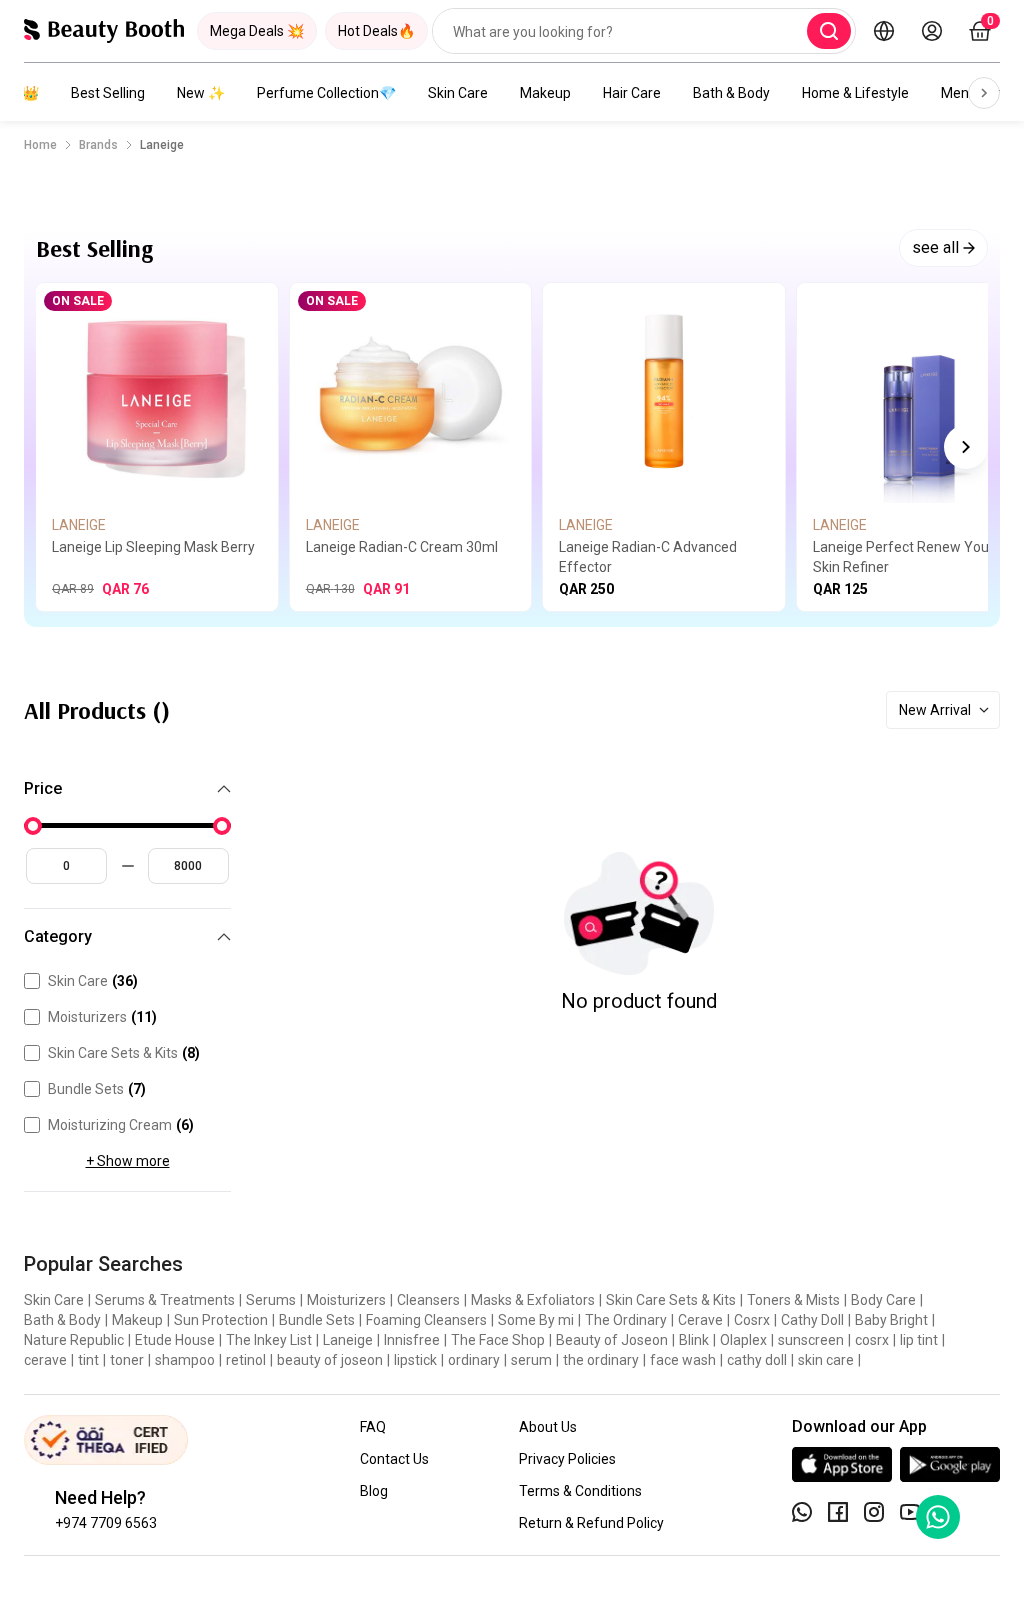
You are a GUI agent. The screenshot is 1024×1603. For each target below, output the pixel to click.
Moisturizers (102, 1017)
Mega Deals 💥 (257, 31)
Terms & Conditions (580, 1491)
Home (40, 145)
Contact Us (394, 1459)
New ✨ (201, 93)
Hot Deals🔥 (376, 31)
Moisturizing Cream (121, 1125)
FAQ (373, 1427)
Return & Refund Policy (591, 1523)
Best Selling (108, 93)
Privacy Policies (567, 1459)
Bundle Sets (97, 1089)
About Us (548, 1427)
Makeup (545, 93)
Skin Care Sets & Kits (124, 1053)
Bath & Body (731, 93)
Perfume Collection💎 (326, 93)
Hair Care (632, 93)
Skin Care (458, 93)
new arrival (935, 710)
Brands (98, 145)
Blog (374, 1491)
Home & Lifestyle (855, 93)
